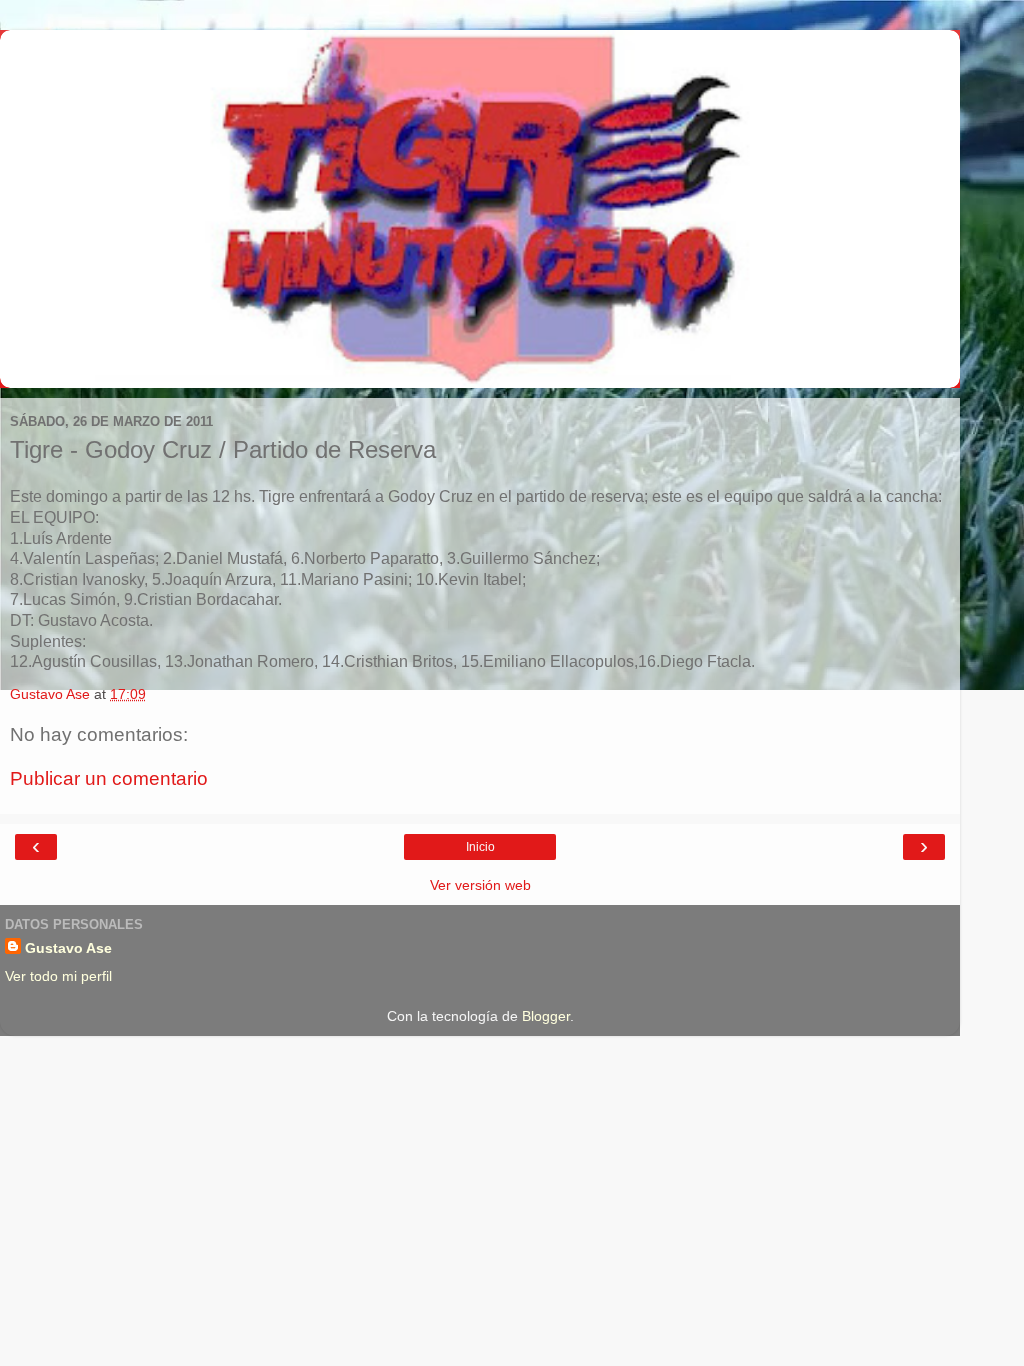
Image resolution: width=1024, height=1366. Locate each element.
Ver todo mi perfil (58, 976)
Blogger (546, 1016)
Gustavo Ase (68, 948)
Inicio (480, 847)
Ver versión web (480, 885)
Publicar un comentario (109, 778)
